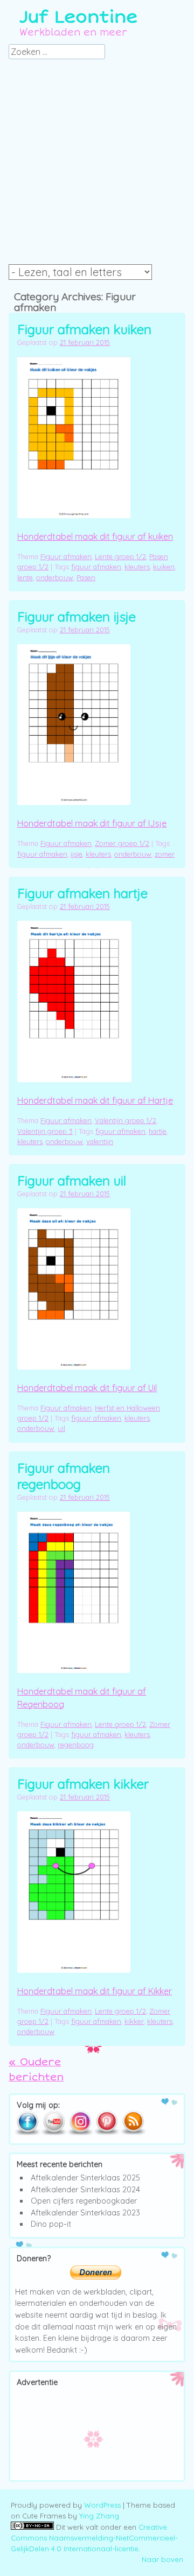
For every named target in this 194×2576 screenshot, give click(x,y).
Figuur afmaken (66, 556)
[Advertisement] (97, 165)
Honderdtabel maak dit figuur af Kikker (95, 1991)
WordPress (102, 2505)
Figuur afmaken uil (72, 1181)
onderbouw (55, 577)
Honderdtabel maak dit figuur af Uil (87, 1388)
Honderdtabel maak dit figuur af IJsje (92, 823)
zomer (165, 854)
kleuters (137, 567)
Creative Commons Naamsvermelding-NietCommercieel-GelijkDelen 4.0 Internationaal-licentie (94, 2538)
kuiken (164, 567)
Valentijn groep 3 (45, 1131)
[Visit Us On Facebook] (27, 2133)
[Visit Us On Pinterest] (106, 2133)
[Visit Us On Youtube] (54, 2133)
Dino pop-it (51, 2224)
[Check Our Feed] (133, 2133)
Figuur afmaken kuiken (84, 329)
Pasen (86, 577)
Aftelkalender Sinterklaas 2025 (85, 2178)
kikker (134, 2021)
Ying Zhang (99, 2516)
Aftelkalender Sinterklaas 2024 (85, 2190)
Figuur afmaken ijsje (77, 617)
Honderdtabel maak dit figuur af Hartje (95, 1100)
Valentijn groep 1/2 (126, 1120)
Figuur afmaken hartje (82, 893)
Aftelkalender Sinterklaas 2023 (85, 2213)
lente (25, 577)
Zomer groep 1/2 (122, 843)
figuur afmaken (96, 567)
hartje (158, 1131)
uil (61, 1428)
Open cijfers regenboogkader (84, 2201)
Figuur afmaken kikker (83, 1784)
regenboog (76, 1745)
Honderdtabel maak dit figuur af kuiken (95, 537)
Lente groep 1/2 (120, 556)
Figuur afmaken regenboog (64, 1476)
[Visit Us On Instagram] (80, 2133)
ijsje (77, 854)
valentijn (100, 1141)
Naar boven (162, 2559)
